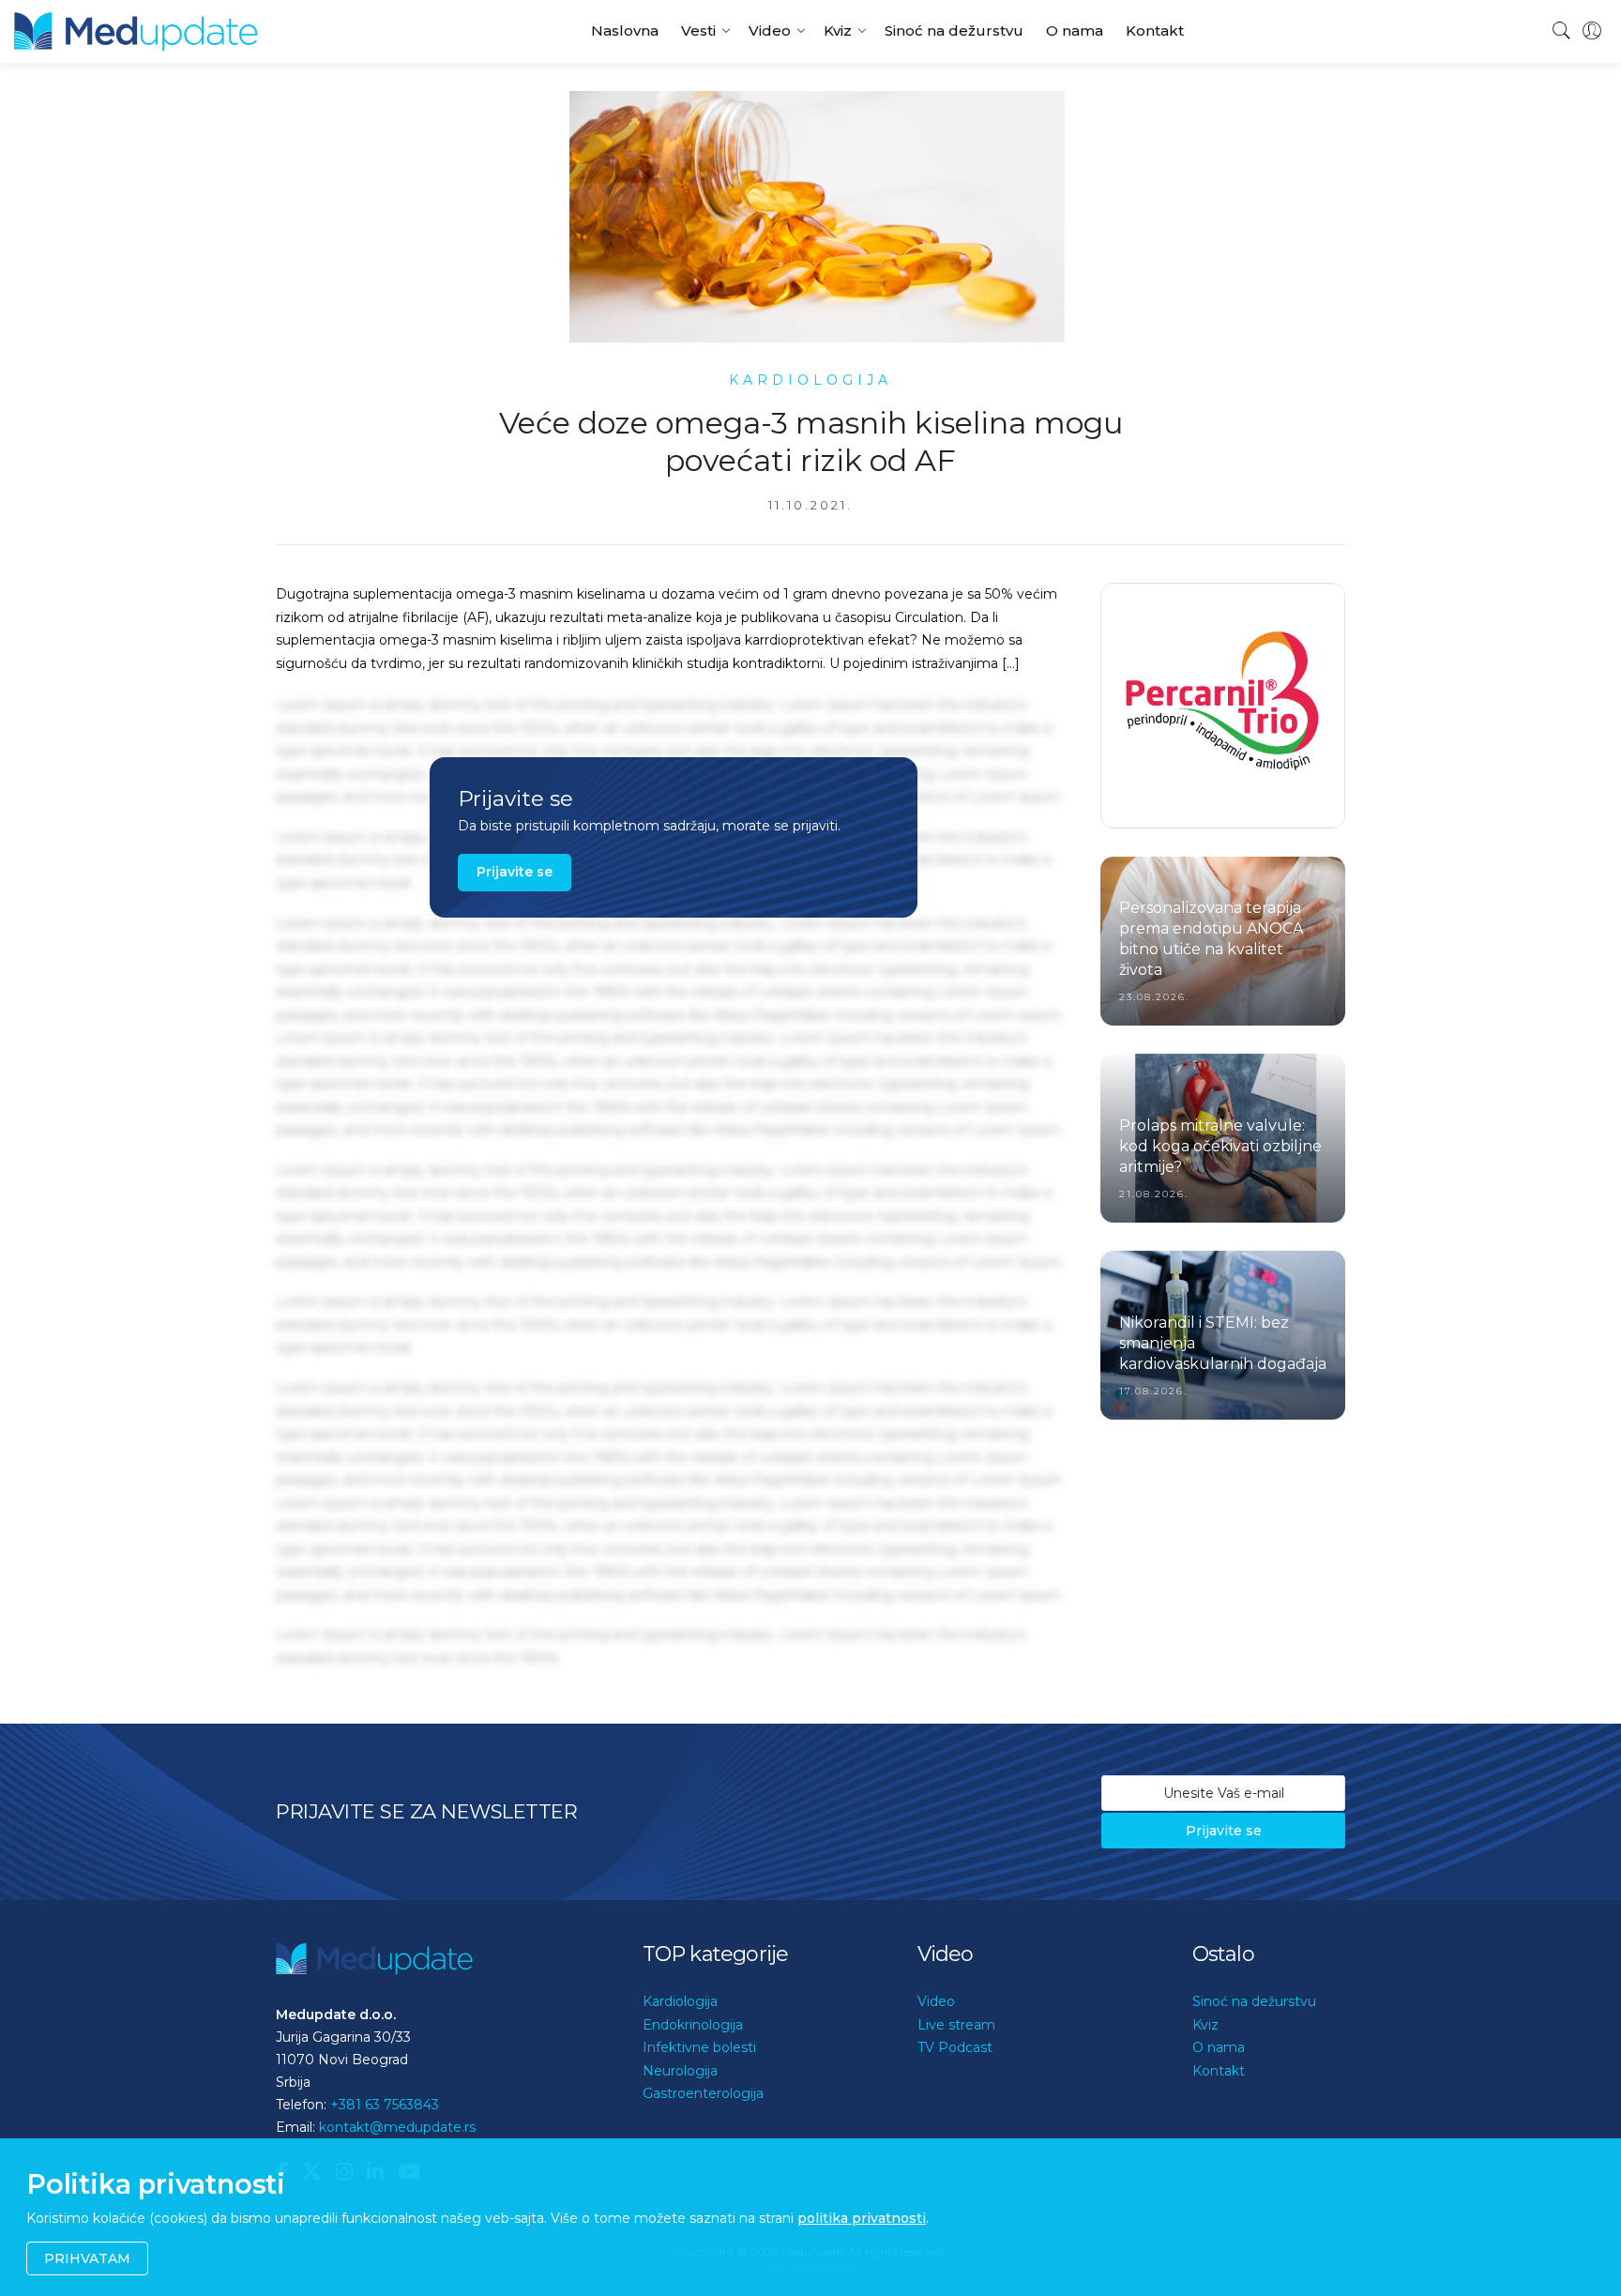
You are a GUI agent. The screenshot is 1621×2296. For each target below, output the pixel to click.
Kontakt (1155, 30)
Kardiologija (680, 2001)
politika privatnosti (862, 2218)
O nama (1075, 30)
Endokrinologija (693, 2025)
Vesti (698, 30)
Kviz (838, 30)
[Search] (1562, 31)
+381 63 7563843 (385, 2105)
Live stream (956, 2025)
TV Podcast (955, 2047)
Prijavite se (515, 872)
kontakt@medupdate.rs (397, 2127)
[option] (1223, 736)
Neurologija (680, 2071)
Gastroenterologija (703, 2093)
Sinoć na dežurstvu (954, 30)
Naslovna (625, 30)
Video (770, 30)
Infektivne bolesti (699, 2047)
